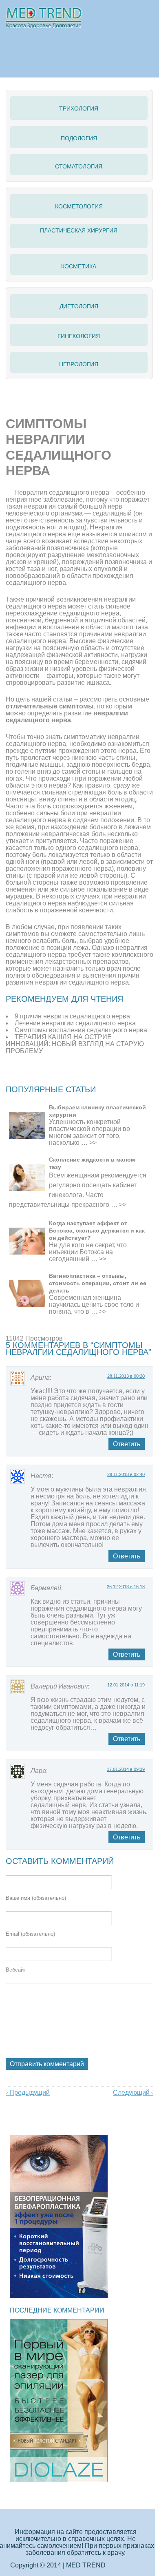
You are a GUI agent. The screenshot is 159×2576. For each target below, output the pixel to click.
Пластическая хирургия (79, 230)
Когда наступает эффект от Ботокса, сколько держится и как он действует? (97, 1230)
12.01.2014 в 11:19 (126, 1685)
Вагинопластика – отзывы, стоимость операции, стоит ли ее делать (98, 1283)
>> (93, 1143)
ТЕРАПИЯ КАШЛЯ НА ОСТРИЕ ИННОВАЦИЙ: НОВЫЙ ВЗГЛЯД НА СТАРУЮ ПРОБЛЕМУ (75, 1044)
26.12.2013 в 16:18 (126, 1587)
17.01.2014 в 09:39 (126, 1769)
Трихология (79, 108)
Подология (79, 138)
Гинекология (79, 336)
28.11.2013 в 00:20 (126, 1376)
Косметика (79, 266)
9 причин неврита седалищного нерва (72, 1016)
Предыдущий (28, 2092)
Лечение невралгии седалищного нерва (75, 1023)
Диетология (79, 306)
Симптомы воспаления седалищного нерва (81, 1030)
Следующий (133, 2092)
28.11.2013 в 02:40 (126, 1474)
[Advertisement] (82, 1075)
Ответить (127, 1444)
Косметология (79, 206)
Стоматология (79, 166)
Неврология (79, 364)
